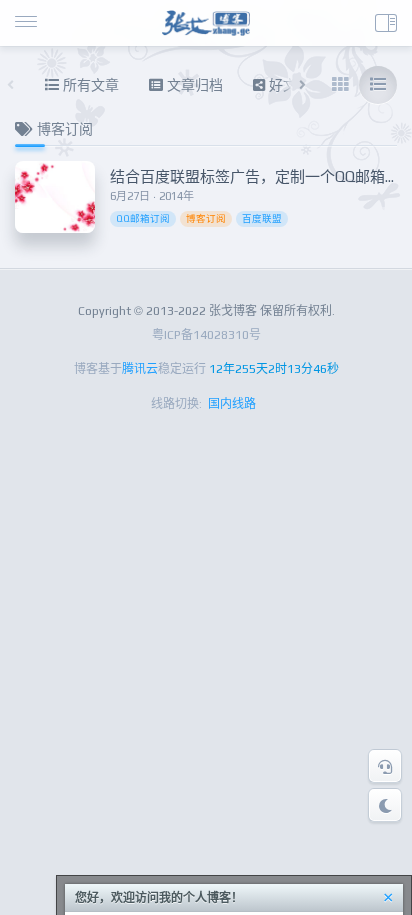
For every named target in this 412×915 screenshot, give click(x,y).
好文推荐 (295, 85)
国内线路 (232, 404)
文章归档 (193, 85)
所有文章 (89, 85)
